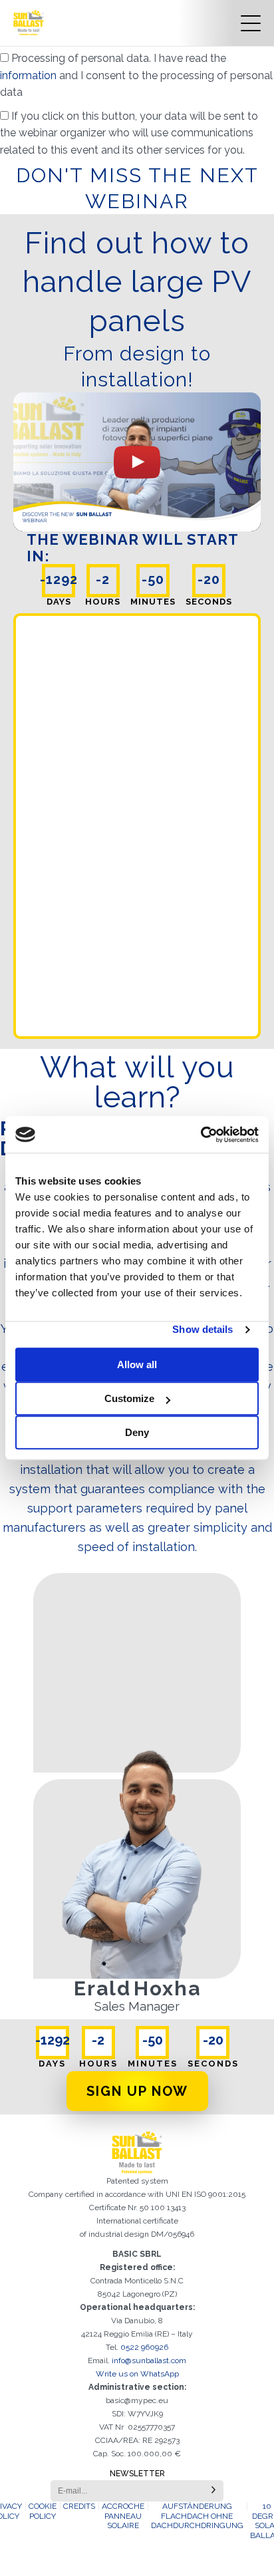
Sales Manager (137, 2007)
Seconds (209, 602)
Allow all (137, 1364)
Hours (103, 602)
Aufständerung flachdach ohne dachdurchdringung (197, 2516)
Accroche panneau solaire (123, 2516)
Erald (102, 1988)
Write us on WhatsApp (137, 2374)
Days (59, 602)
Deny (137, 1432)
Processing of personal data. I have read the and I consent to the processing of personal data (136, 75)
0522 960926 (144, 2347)
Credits (79, 2506)
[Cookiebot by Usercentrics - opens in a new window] (201, 1135)
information (30, 75)
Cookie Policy (43, 2511)
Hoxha (167, 1988)
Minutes (153, 602)
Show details (203, 1329)
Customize (129, 1398)
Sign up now (137, 2091)
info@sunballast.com (149, 2361)
